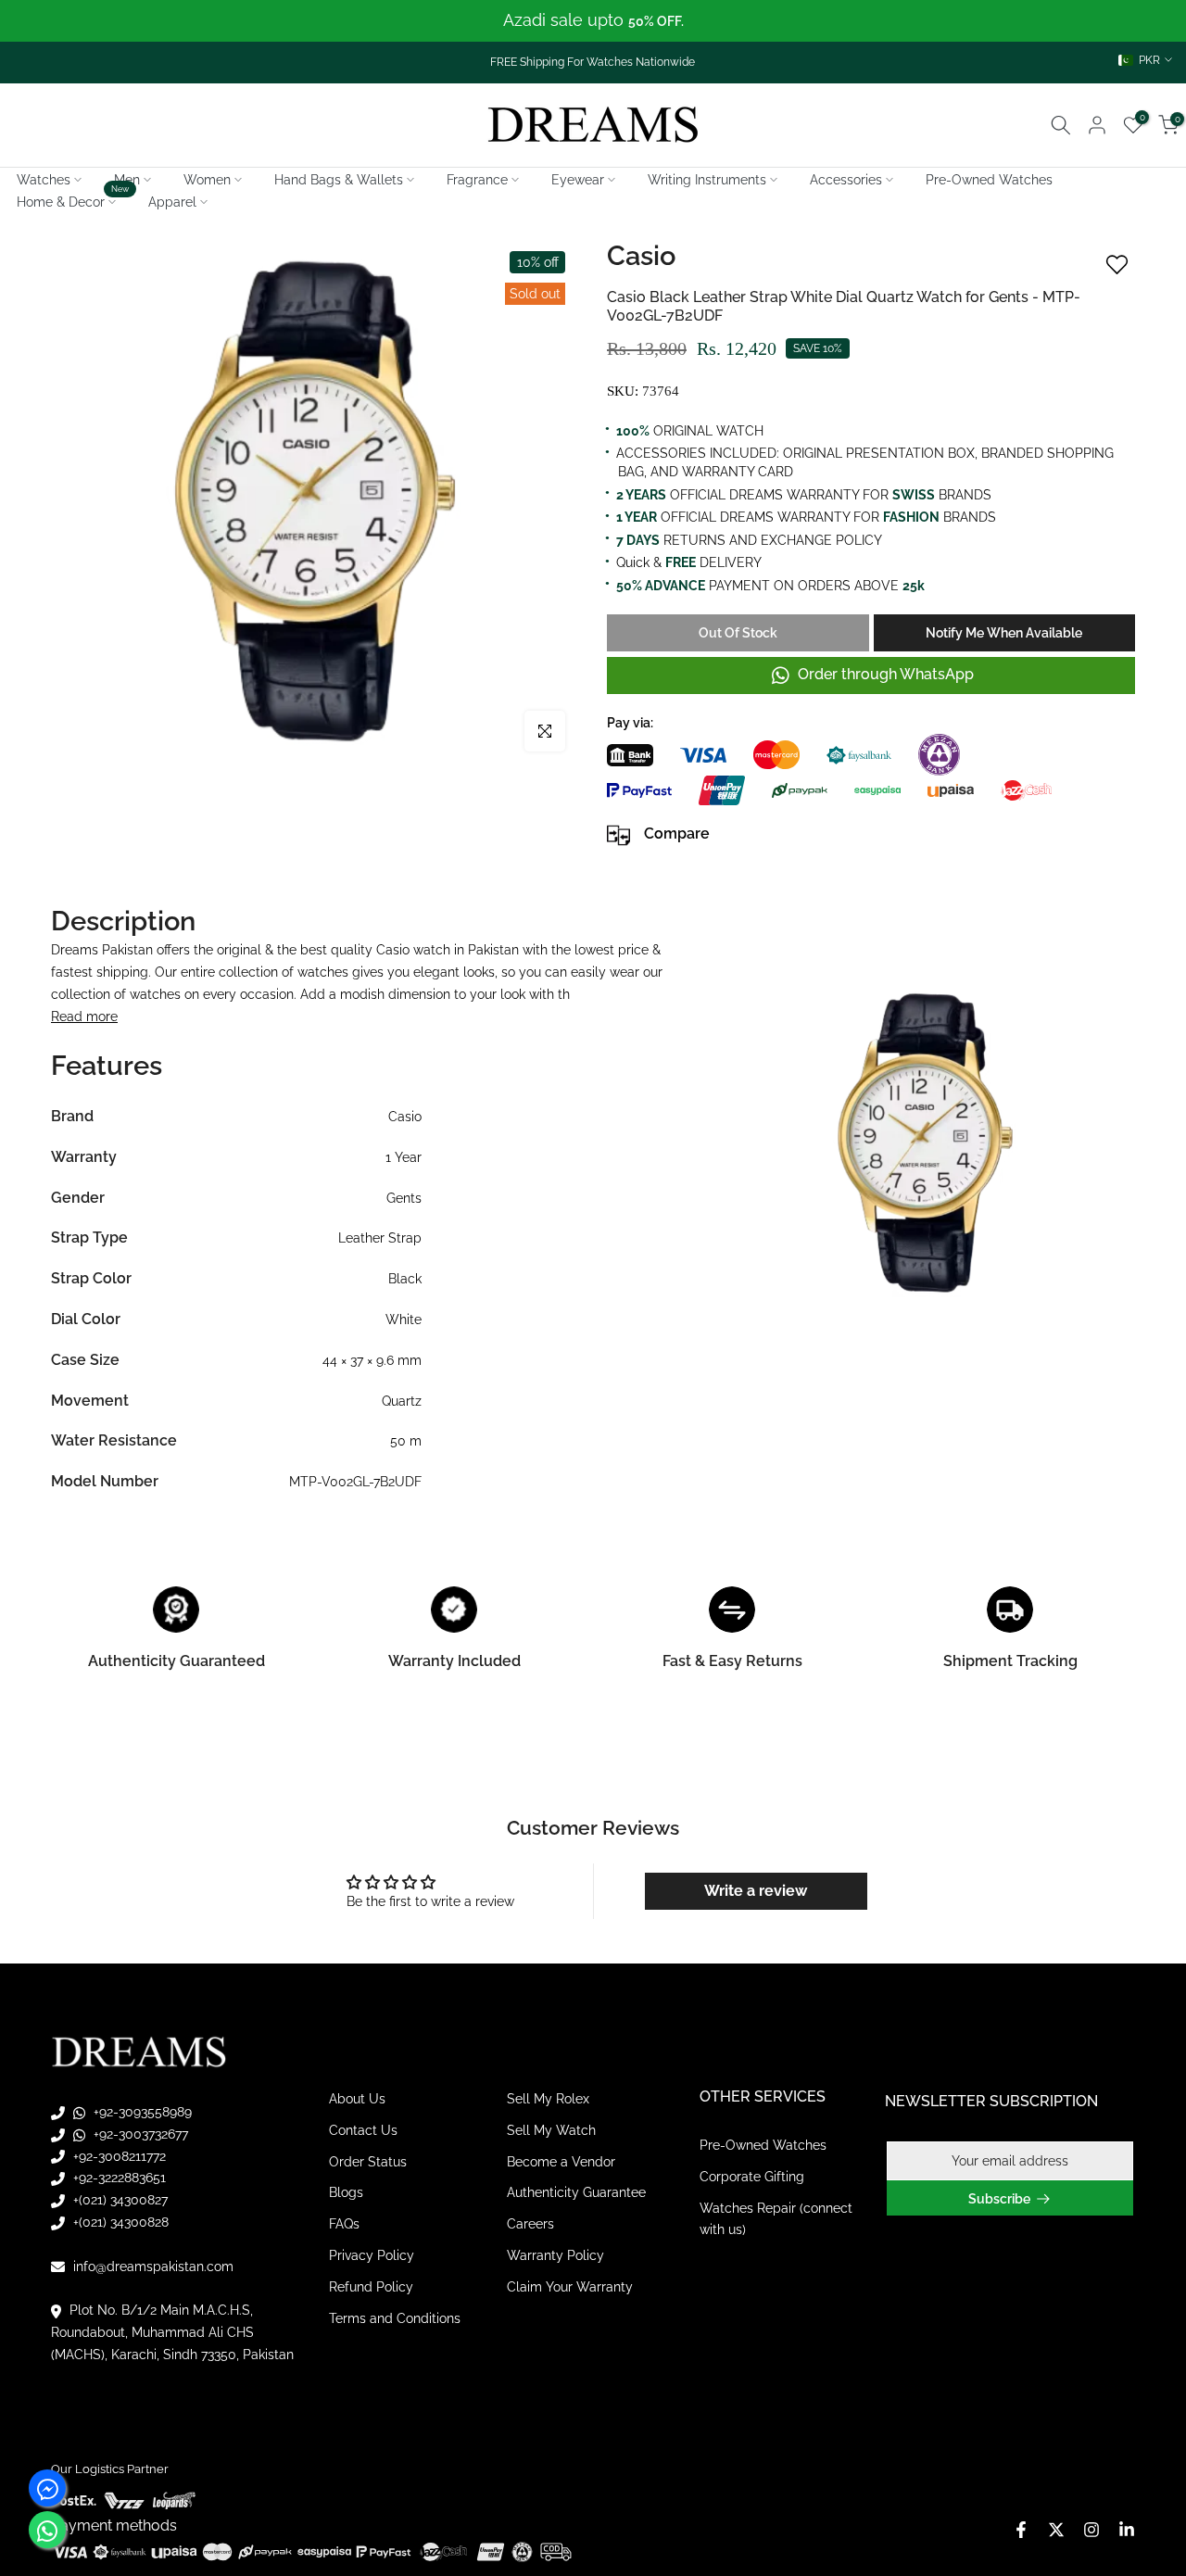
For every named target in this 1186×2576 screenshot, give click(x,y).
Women (207, 180)
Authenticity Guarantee (576, 2192)
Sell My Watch (551, 2130)
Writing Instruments (707, 180)
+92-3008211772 (118, 2156)
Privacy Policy (372, 2255)
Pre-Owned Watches (989, 180)
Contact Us (363, 2130)
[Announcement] (593, 21)
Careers (530, 2224)
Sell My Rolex (548, 2099)
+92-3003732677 (139, 2134)
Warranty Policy (555, 2255)
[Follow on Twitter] (1056, 2530)
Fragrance (477, 180)
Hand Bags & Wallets (339, 180)
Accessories (846, 180)
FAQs (344, 2224)
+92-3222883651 (118, 2178)
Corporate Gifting (752, 2177)
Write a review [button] (756, 1891)
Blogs (346, 2192)
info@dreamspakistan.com (151, 2267)
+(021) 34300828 (119, 2222)
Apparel (172, 202)
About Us (357, 2099)
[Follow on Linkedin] (1127, 2530)
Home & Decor (73, 200)
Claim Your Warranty (570, 2287)
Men (127, 180)
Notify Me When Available (1004, 633)
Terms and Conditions (395, 2318)
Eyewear (578, 180)
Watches (44, 180)
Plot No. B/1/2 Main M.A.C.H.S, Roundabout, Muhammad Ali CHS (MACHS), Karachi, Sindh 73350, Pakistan (172, 2332)
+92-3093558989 (141, 2112)
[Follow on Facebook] (1021, 2530)
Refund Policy (371, 2287)
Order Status (368, 2162)
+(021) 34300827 (119, 2200)
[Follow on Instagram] (1091, 2530)
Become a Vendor (561, 2162)
